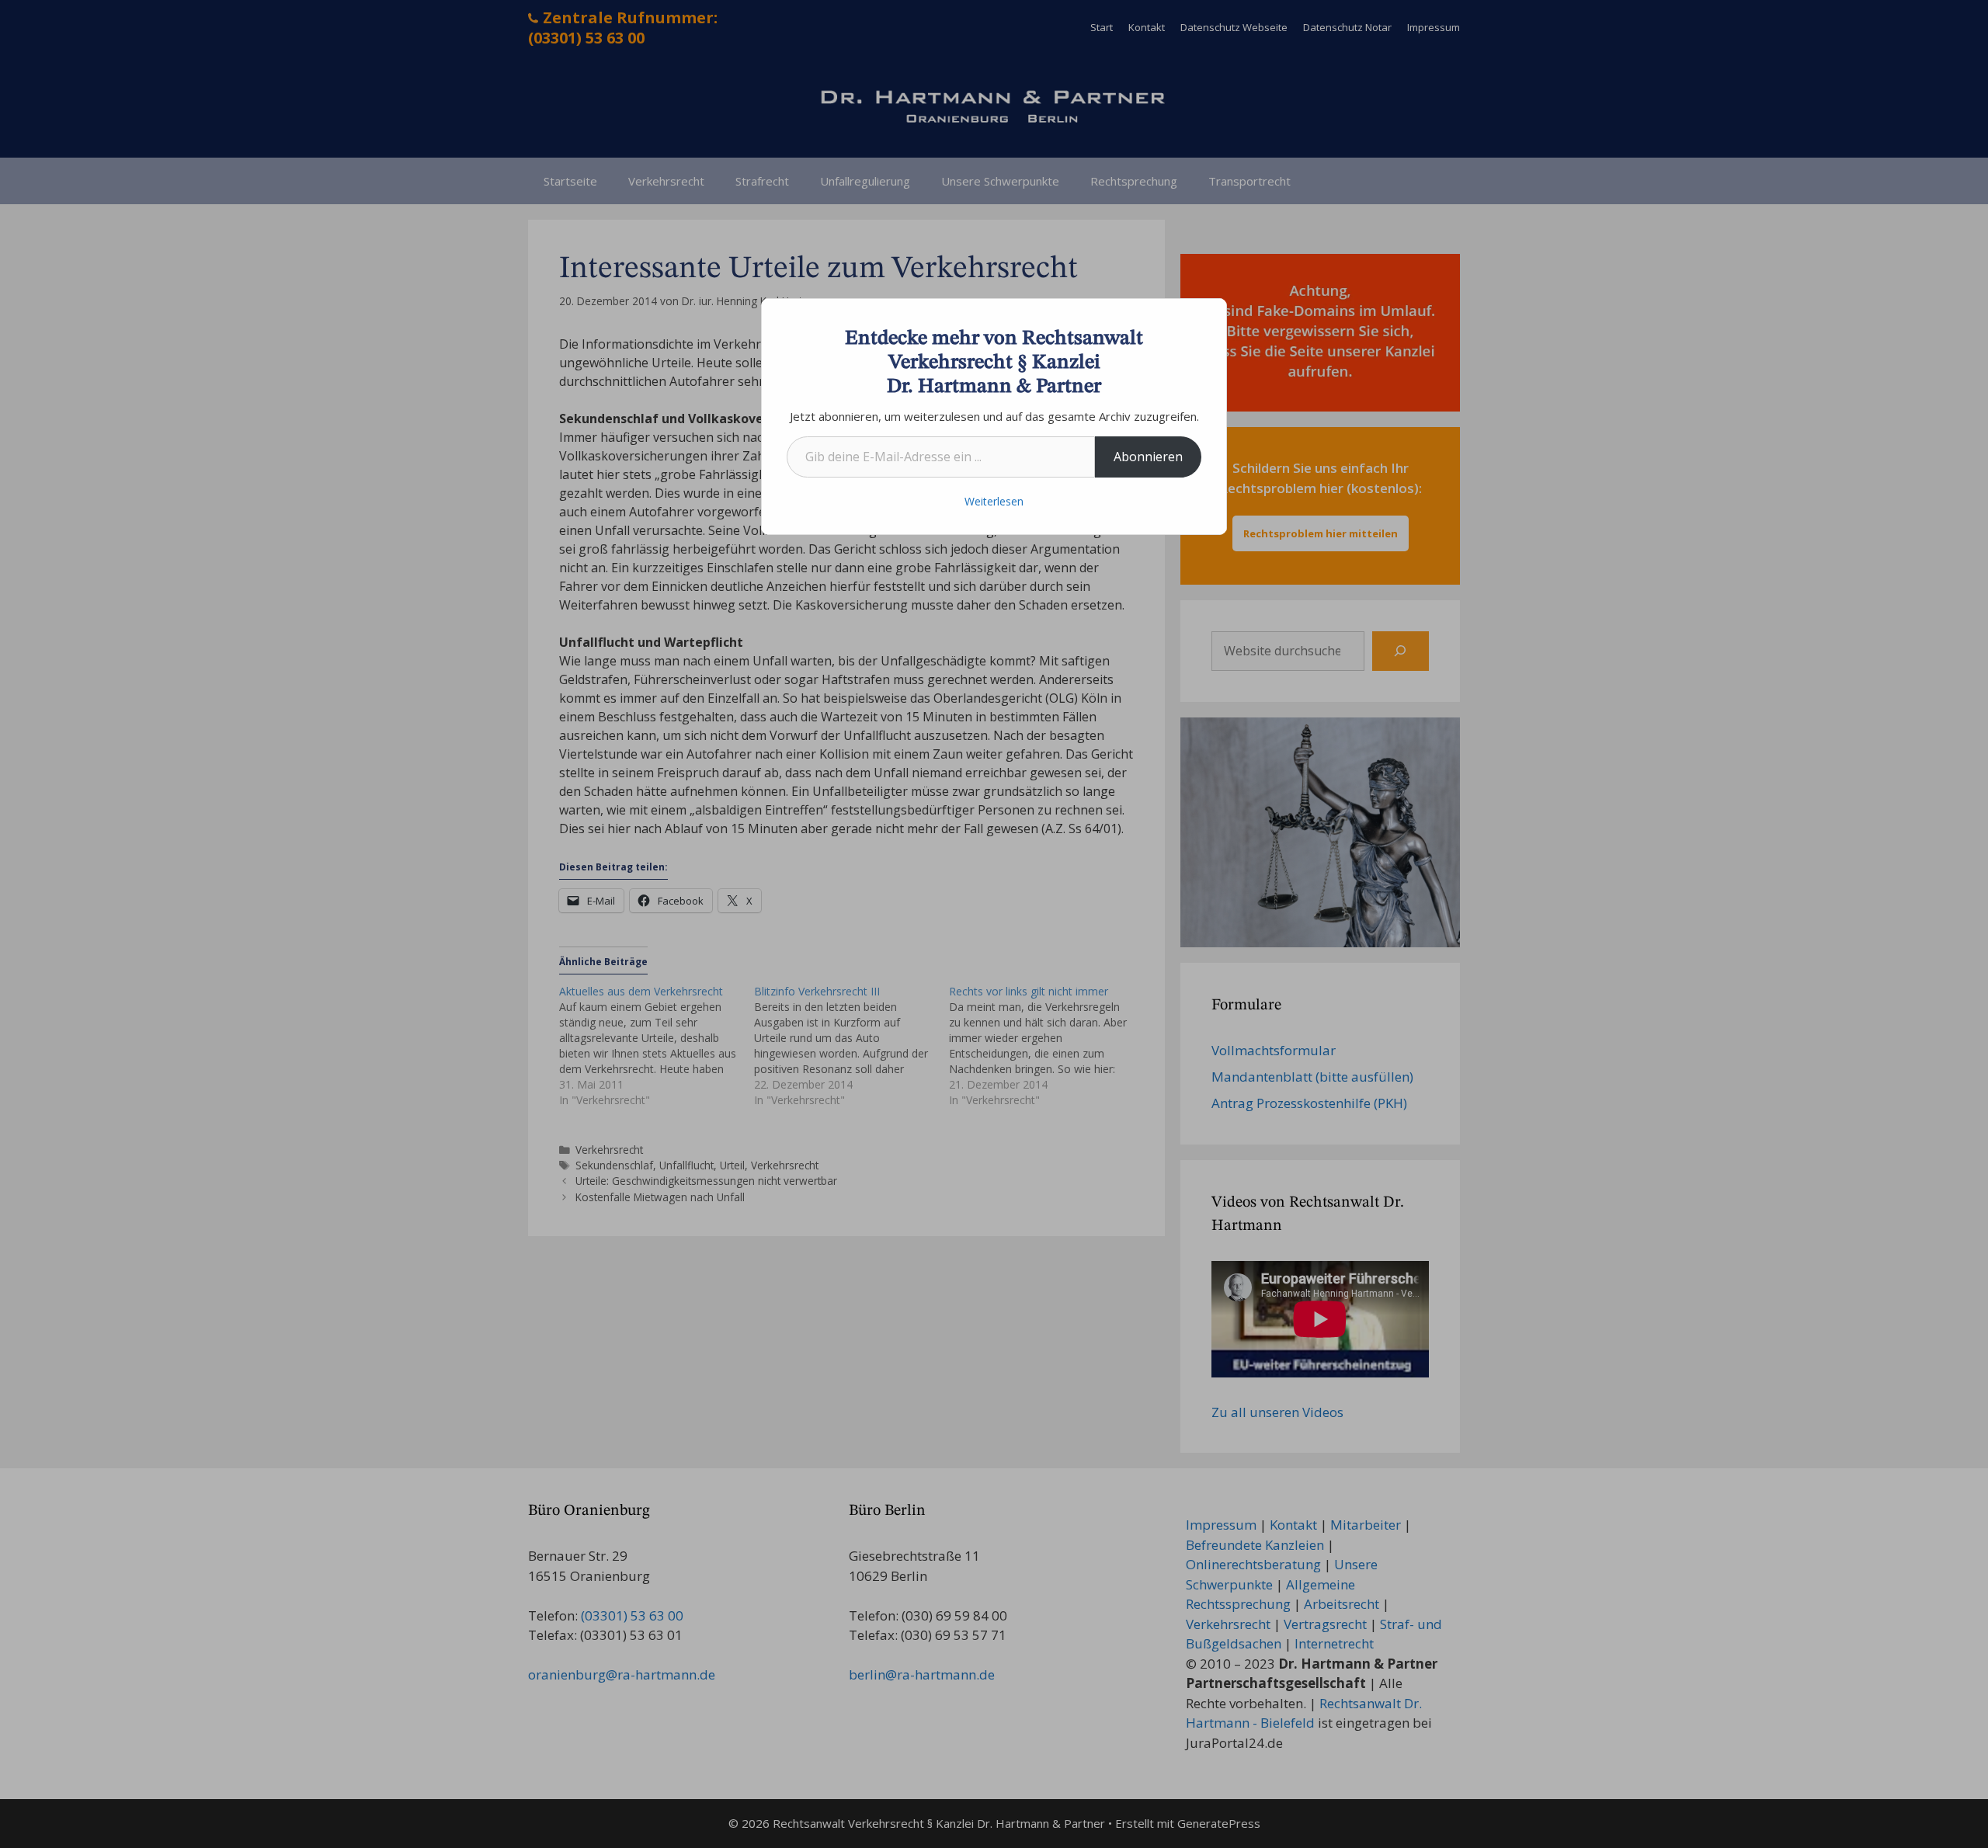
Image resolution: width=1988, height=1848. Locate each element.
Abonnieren (1148, 457)
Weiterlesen (994, 501)
